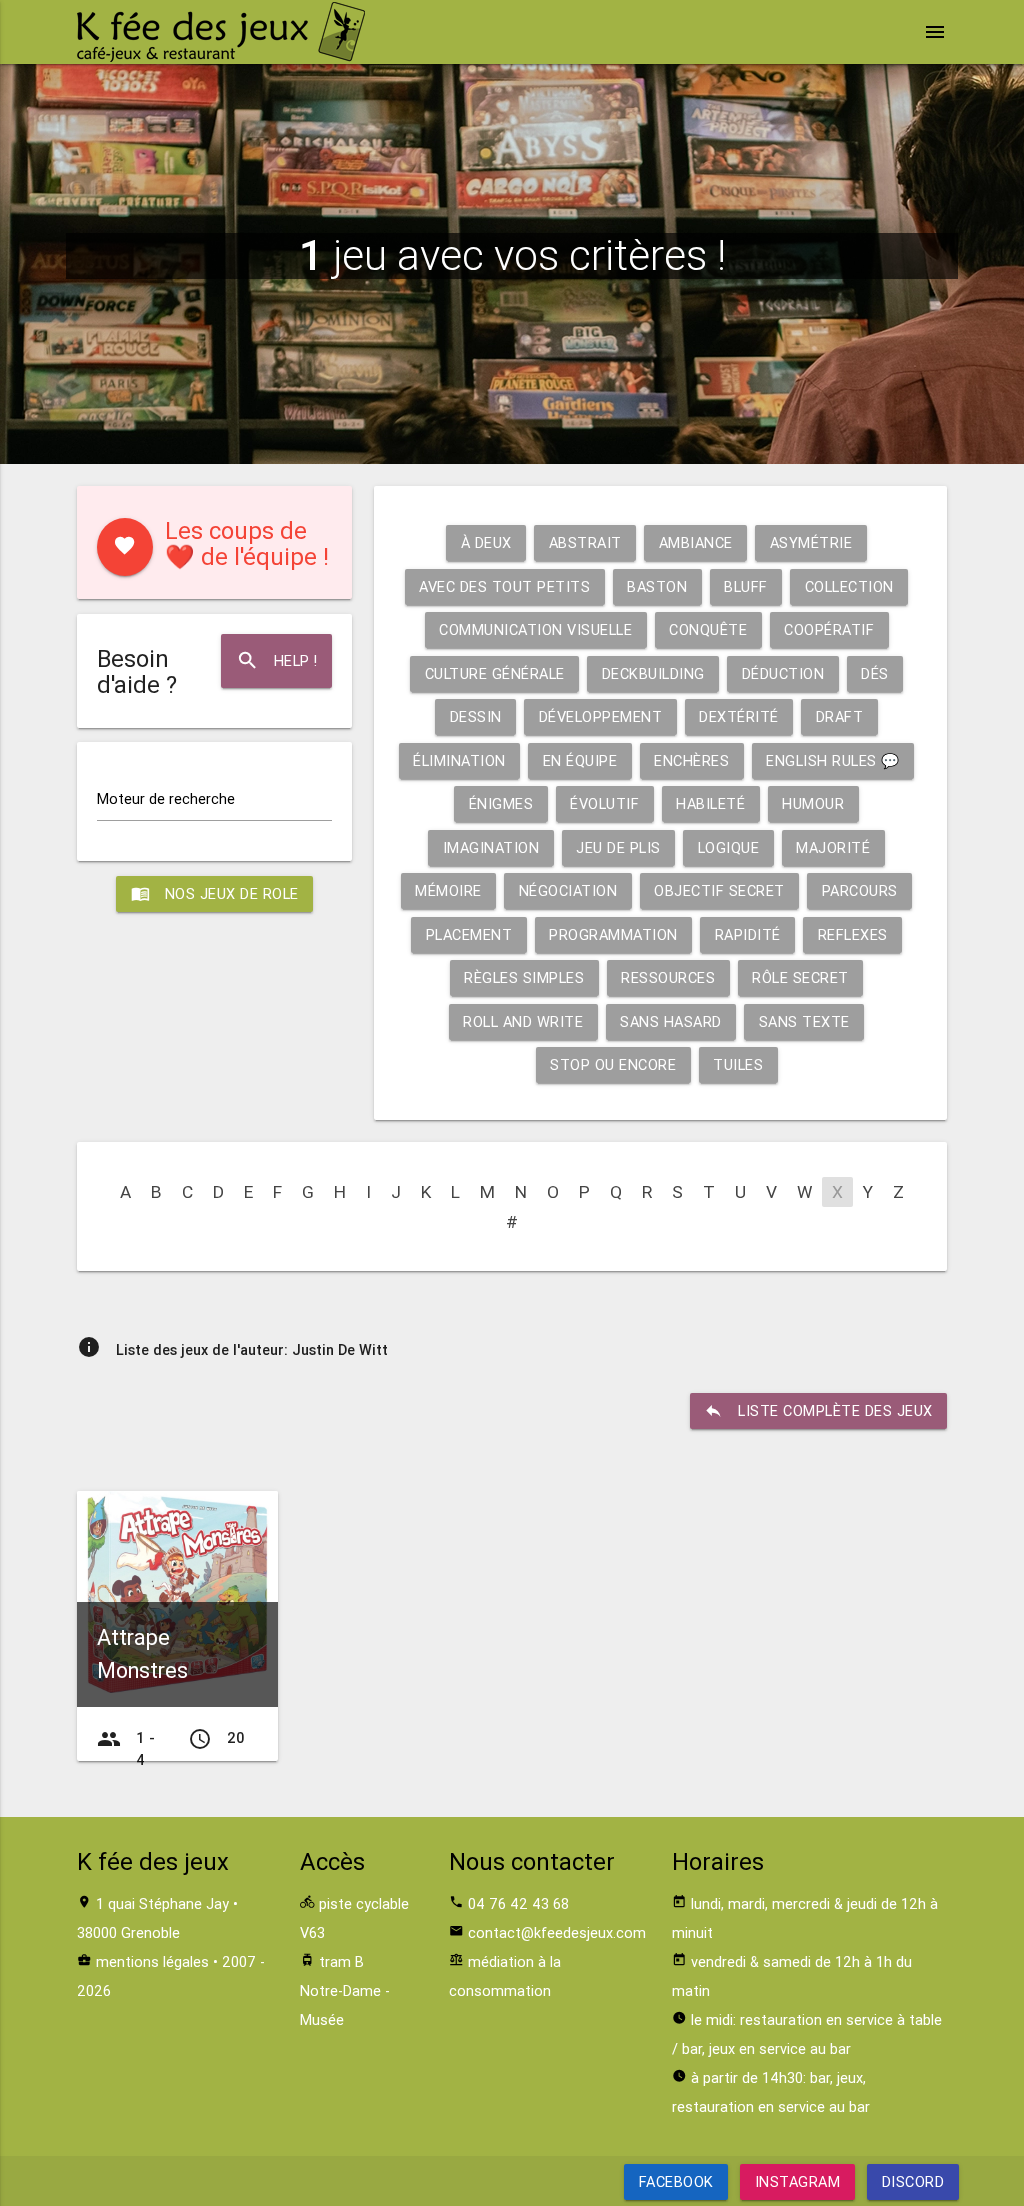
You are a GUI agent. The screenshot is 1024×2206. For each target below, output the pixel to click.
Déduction (783, 673)
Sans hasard (671, 1021)
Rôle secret (800, 977)
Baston (657, 586)
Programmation (613, 934)
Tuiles (738, 1064)
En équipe (580, 760)
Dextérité (739, 716)
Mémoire (448, 890)
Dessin (476, 716)
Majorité (833, 847)
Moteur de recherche (166, 798)
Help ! (277, 660)
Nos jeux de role (215, 893)
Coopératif (829, 629)
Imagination (491, 847)
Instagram (798, 2181)
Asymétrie (811, 542)
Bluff (746, 586)
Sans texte (804, 1021)
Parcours (860, 890)
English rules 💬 (833, 760)
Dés (875, 673)
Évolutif (604, 803)
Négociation (568, 890)
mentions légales (152, 1961)
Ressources (668, 977)
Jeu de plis (618, 847)
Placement (469, 934)
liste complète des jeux (818, 1410)
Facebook (676, 2181)
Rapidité (748, 934)
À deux (486, 542)
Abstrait (585, 542)
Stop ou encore (613, 1064)
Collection (849, 586)
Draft (840, 716)
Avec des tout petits (504, 586)
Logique (729, 847)
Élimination (459, 760)
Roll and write (523, 1021)
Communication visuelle (535, 629)
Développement (601, 716)
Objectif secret (719, 890)
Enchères (691, 760)
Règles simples (524, 977)
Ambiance (696, 542)
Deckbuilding (653, 673)
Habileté (710, 803)
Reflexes (853, 934)
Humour (813, 803)
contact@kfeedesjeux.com (557, 1932)
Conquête (708, 629)
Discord (912, 2181)
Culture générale (495, 673)
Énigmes (501, 803)
